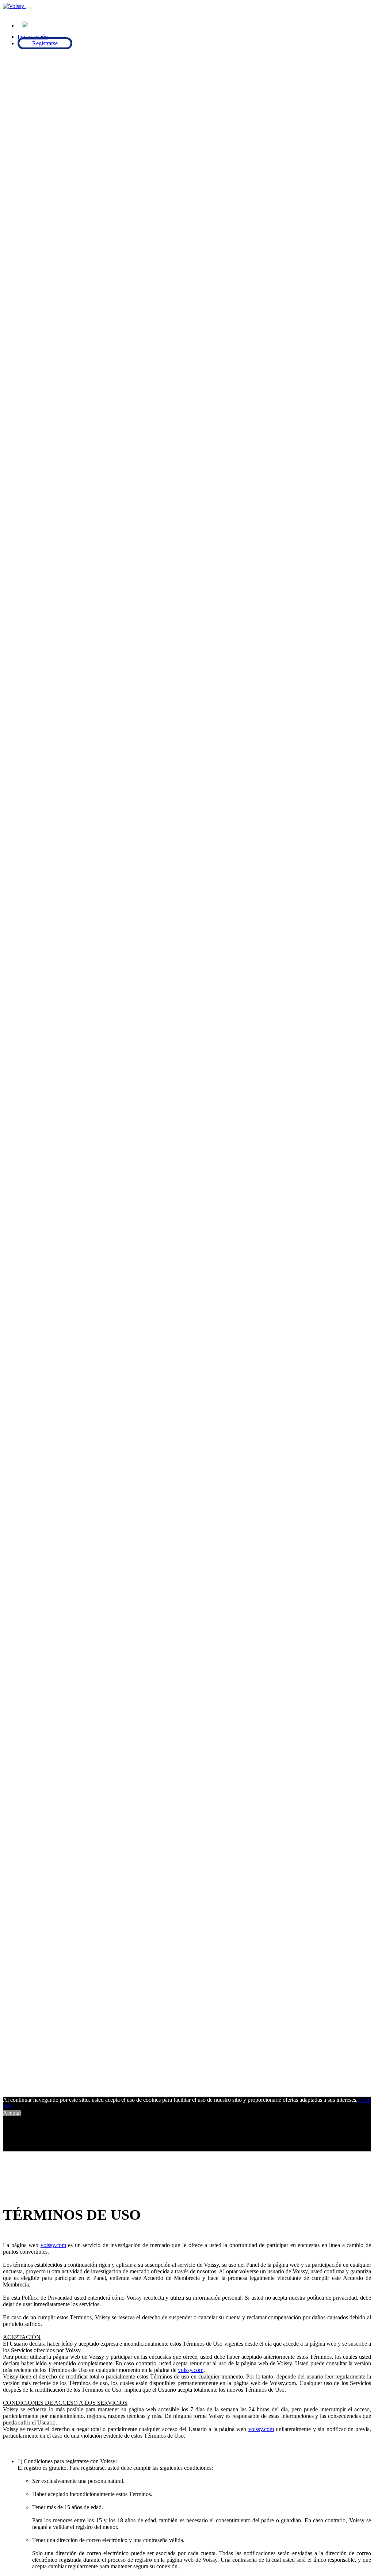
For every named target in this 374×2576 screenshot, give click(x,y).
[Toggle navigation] (28, 8)
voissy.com (53, 2245)
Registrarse (45, 43)
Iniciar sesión (33, 37)
